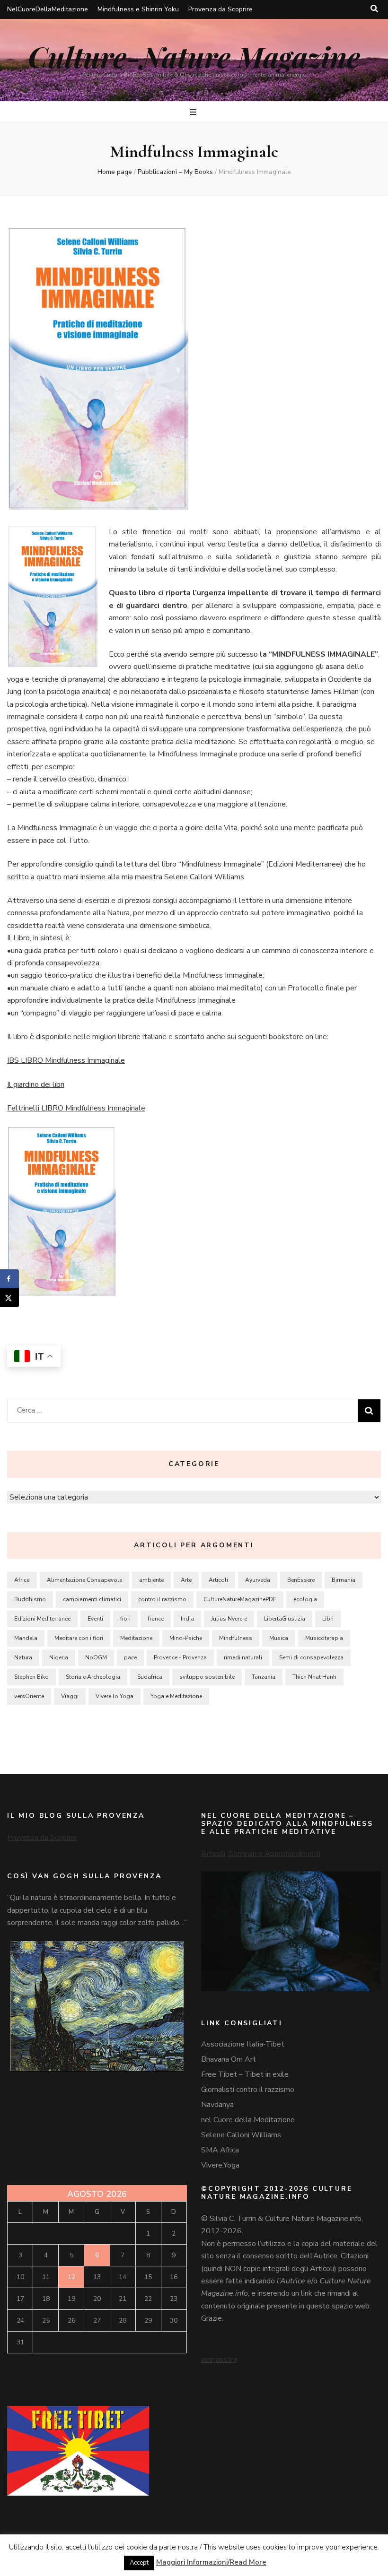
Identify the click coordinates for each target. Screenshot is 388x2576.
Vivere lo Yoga (115, 1696)
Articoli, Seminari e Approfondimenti (261, 1854)
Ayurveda (258, 1580)
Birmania (344, 1580)
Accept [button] (139, 2563)
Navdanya (217, 2105)
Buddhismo (30, 1599)
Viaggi (70, 1696)
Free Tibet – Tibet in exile (245, 2074)
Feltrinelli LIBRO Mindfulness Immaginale (76, 1108)
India (187, 1619)
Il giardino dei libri (36, 1084)
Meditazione (136, 1638)
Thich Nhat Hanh (314, 1677)
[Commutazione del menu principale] (194, 112)
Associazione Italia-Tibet (243, 2044)
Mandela (26, 1638)
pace (130, 1657)
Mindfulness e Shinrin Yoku (138, 9)
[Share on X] (9, 1298)
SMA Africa (220, 2150)
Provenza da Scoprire (220, 9)
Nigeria (59, 1657)
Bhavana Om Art (229, 2059)
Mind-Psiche (186, 1638)
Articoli (218, 1580)
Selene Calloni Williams (241, 2135)
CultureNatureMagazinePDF (240, 1599)
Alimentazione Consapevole (84, 1580)
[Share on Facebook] (9, 1279)
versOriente (29, 1696)
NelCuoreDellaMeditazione (48, 9)
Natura (23, 1657)
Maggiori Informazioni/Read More (211, 2562)
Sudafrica (150, 1677)
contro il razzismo (162, 1599)
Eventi (95, 1619)
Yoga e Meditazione (176, 1696)
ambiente (151, 1580)
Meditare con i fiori (79, 1638)
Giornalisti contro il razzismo (248, 2090)
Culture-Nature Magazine (194, 56)
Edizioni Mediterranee (42, 1619)
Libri (328, 1619)
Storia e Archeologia (93, 1677)
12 (71, 2277)
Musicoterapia (324, 1638)
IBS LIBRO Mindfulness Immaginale (66, 1060)
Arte (186, 1580)
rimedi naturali (243, 1657)
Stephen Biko (31, 1677)
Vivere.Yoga (220, 2165)
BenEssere (301, 1580)
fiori (125, 1619)
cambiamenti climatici (92, 1599)
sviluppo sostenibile (207, 1677)
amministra (219, 2359)
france (156, 1619)
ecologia (305, 1599)
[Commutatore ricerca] (374, 9)
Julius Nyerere (229, 1619)
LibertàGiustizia (285, 1619)
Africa (22, 1580)
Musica (279, 1638)
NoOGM (96, 1657)
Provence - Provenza (180, 1657)
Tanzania (264, 1677)
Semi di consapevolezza (311, 1657)
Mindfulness (236, 1638)
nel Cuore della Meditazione (248, 2120)
